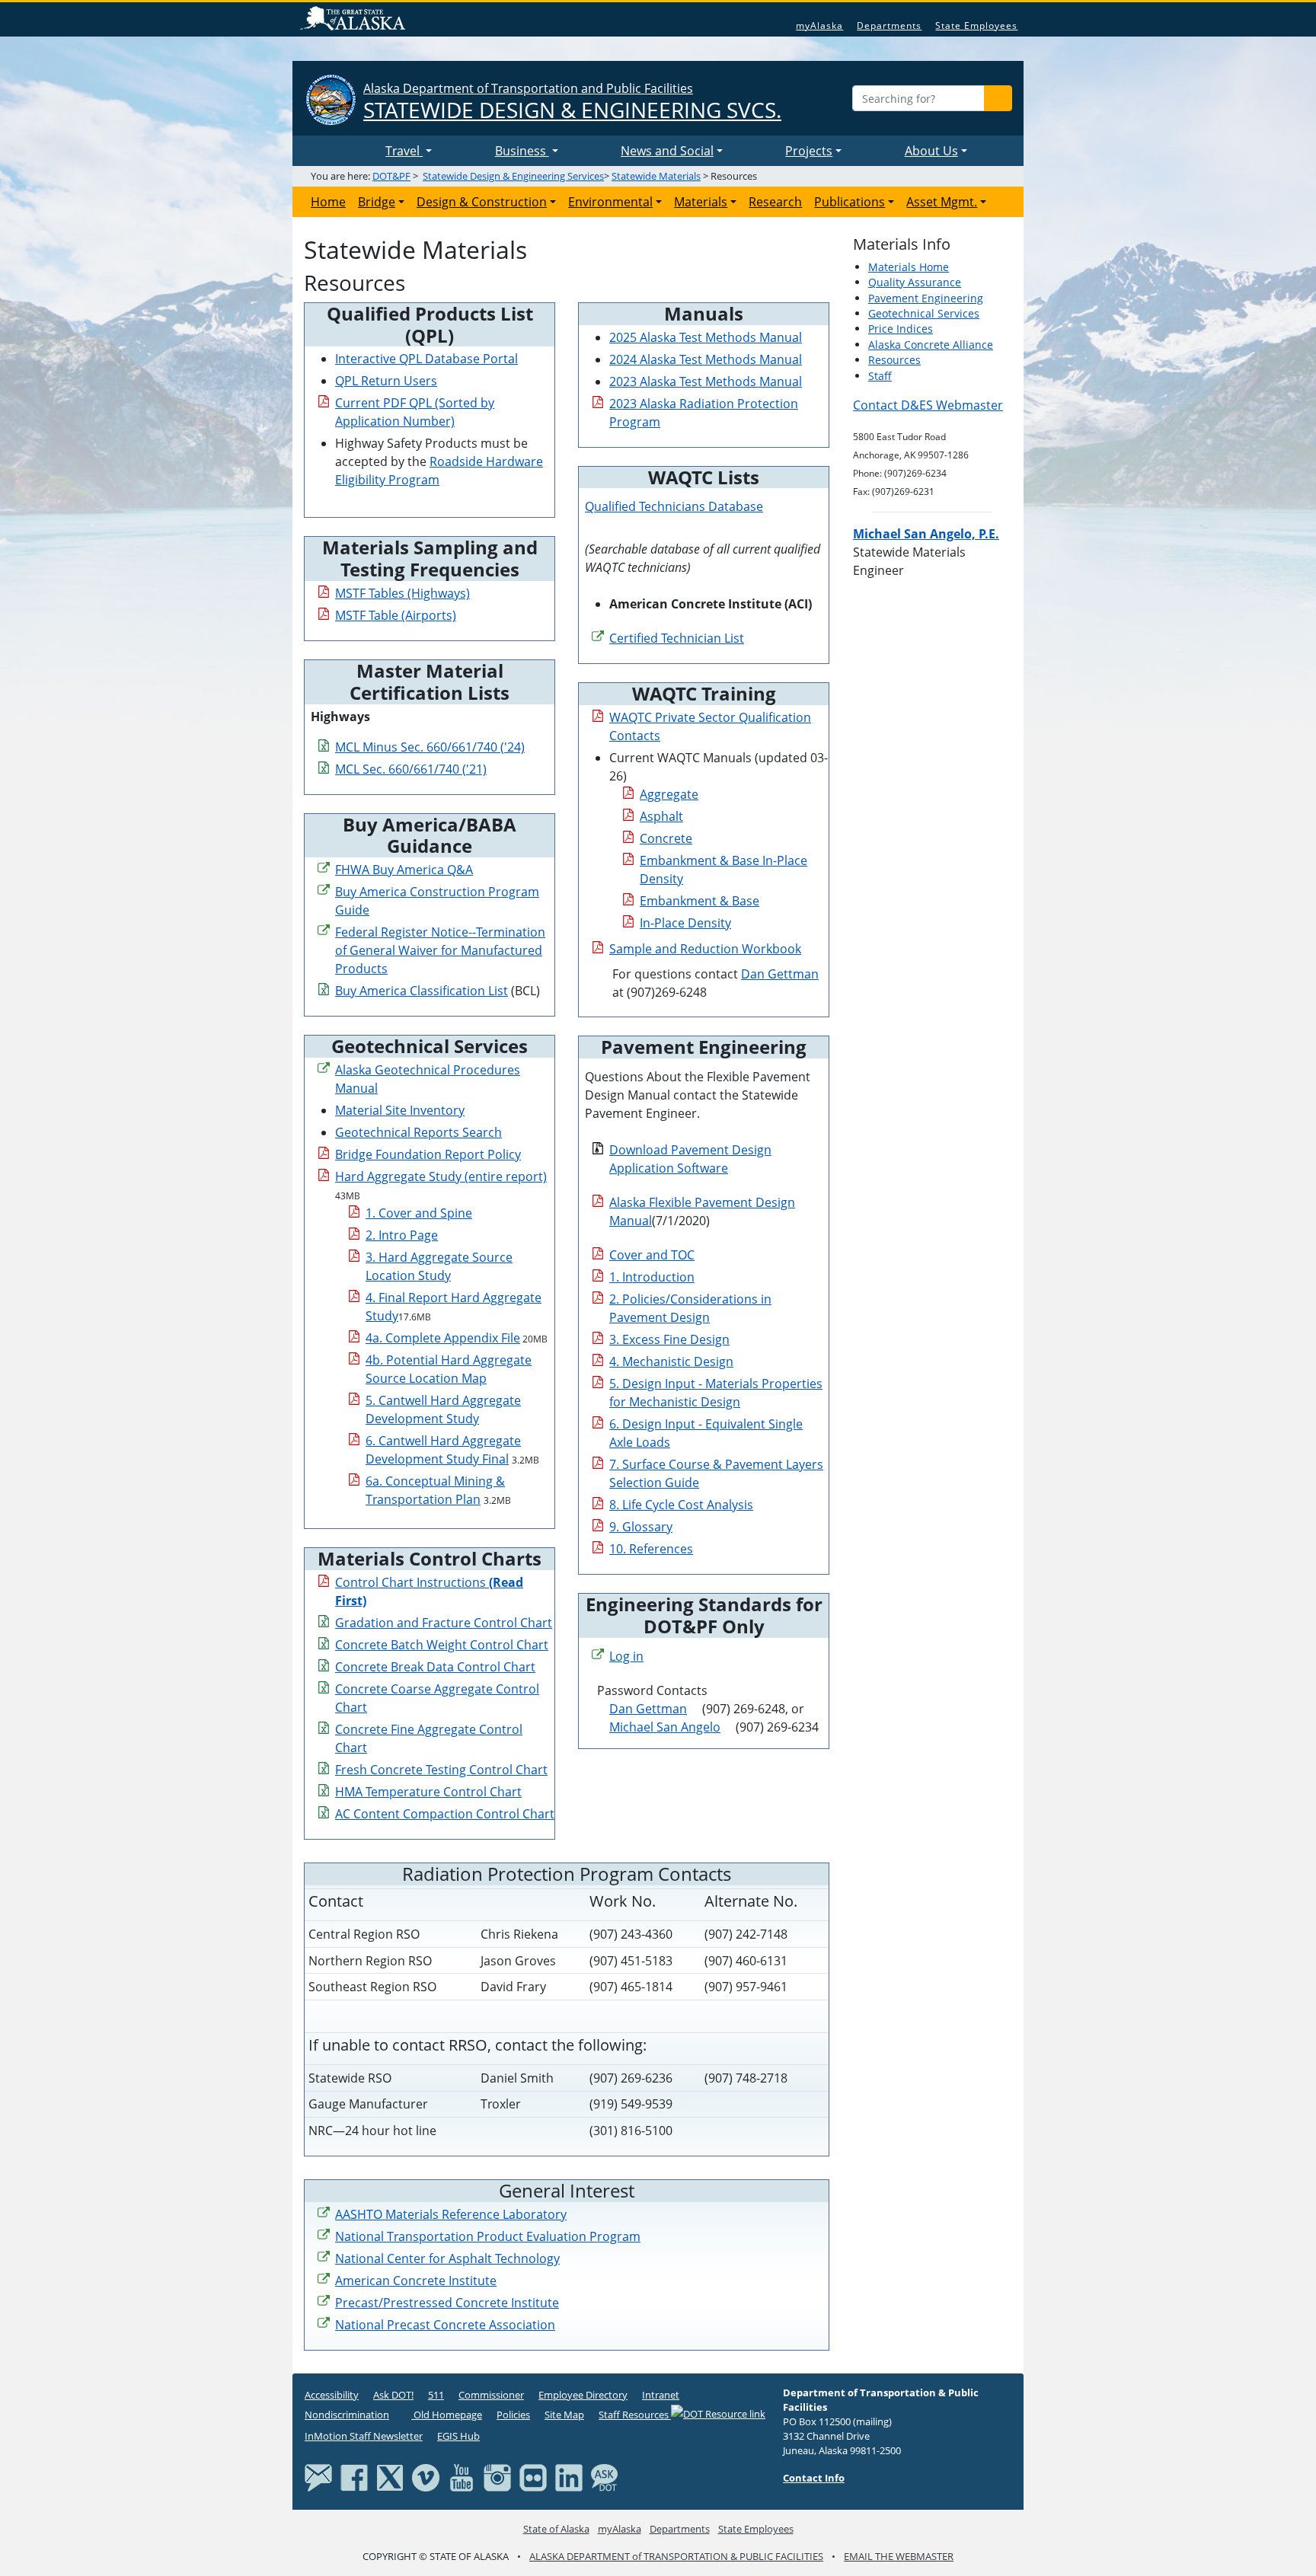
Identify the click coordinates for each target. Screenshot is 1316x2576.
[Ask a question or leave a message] (605, 2477)
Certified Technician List (677, 638)
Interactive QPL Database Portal (426, 359)
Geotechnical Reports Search (418, 1132)
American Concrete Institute (416, 2281)
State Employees (976, 26)
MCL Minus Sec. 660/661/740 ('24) (430, 747)
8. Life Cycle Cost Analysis (681, 1505)
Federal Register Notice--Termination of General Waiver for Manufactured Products (440, 950)
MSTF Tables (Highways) (402, 593)
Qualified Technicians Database (674, 506)
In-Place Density (685, 923)
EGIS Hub (458, 2436)
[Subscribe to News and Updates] (318, 2477)
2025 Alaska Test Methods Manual (706, 337)
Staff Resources (635, 2415)
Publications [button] (850, 202)
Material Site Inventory (400, 1110)
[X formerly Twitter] (390, 2477)
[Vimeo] (426, 2477)
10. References (651, 1549)
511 (436, 2395)
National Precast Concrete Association (445, 2325)
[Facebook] (354, 2477)
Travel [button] (404, 151)
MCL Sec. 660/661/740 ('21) (411, 769)
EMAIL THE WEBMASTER (899, 2556)
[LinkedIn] (569, 2477)
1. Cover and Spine (419, 1213)
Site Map (564, 2415)
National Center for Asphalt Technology (447, 2258)
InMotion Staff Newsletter (364, 2436)
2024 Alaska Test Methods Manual (706, 359)
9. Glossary (641, 1527)
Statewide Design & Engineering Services (513, 176)
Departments (889, 26)
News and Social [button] (667, 151)
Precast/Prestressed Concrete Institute (447, 2303)
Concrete (666, 838)
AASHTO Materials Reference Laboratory (451, 2214)
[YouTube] (462, 2477)
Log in (626, 1656)
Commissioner (491, 2395)
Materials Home (909, 267)
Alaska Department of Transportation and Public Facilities (572, 102)
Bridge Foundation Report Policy (428, 1154)
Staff (880, 376)
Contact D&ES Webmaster (928, 405)
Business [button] (522, 151)
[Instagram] (497, 2477)
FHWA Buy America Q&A (404, 870)
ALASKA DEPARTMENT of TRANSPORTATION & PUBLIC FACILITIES (676, 2556)
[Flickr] (533, 2477)
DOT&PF (391, 176)
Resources (894, 360)
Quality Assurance (915, 282)
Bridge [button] (377, 202)
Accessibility (332, 2395)
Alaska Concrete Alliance (931, 345)
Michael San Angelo (665, 1727)
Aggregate (669, 794)
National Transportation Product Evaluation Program (488, 2236)
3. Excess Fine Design (669, 1339)
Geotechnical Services (924, 313)
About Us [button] (931, 151)
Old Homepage (447, 2415)
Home (328, 202)
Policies (513, 2415)
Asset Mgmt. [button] (942, 202)
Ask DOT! (393, 2395)
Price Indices (901, 329)
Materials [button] (701, 202)
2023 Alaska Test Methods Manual (706, 381)
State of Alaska (355, 20)
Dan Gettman (780, 974)
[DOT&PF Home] (342, 151)
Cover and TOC (652, 1255)
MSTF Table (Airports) (396, 615)
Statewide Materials (656, 176)
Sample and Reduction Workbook (705, 949)
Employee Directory (583, 2395)
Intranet (661, 2395)
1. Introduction (652, 1277)
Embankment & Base (700, 901)
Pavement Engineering (926, 298)
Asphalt (661, 816)
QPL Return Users (386, 381)
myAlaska (819, 26)
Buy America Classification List (422, 991)
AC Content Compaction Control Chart (445, 1814)
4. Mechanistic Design (671, 1361)
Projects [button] (809, 151)
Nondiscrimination (347, 2415)
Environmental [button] (610, 202)
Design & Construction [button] (482, 202)
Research (775, 202)
